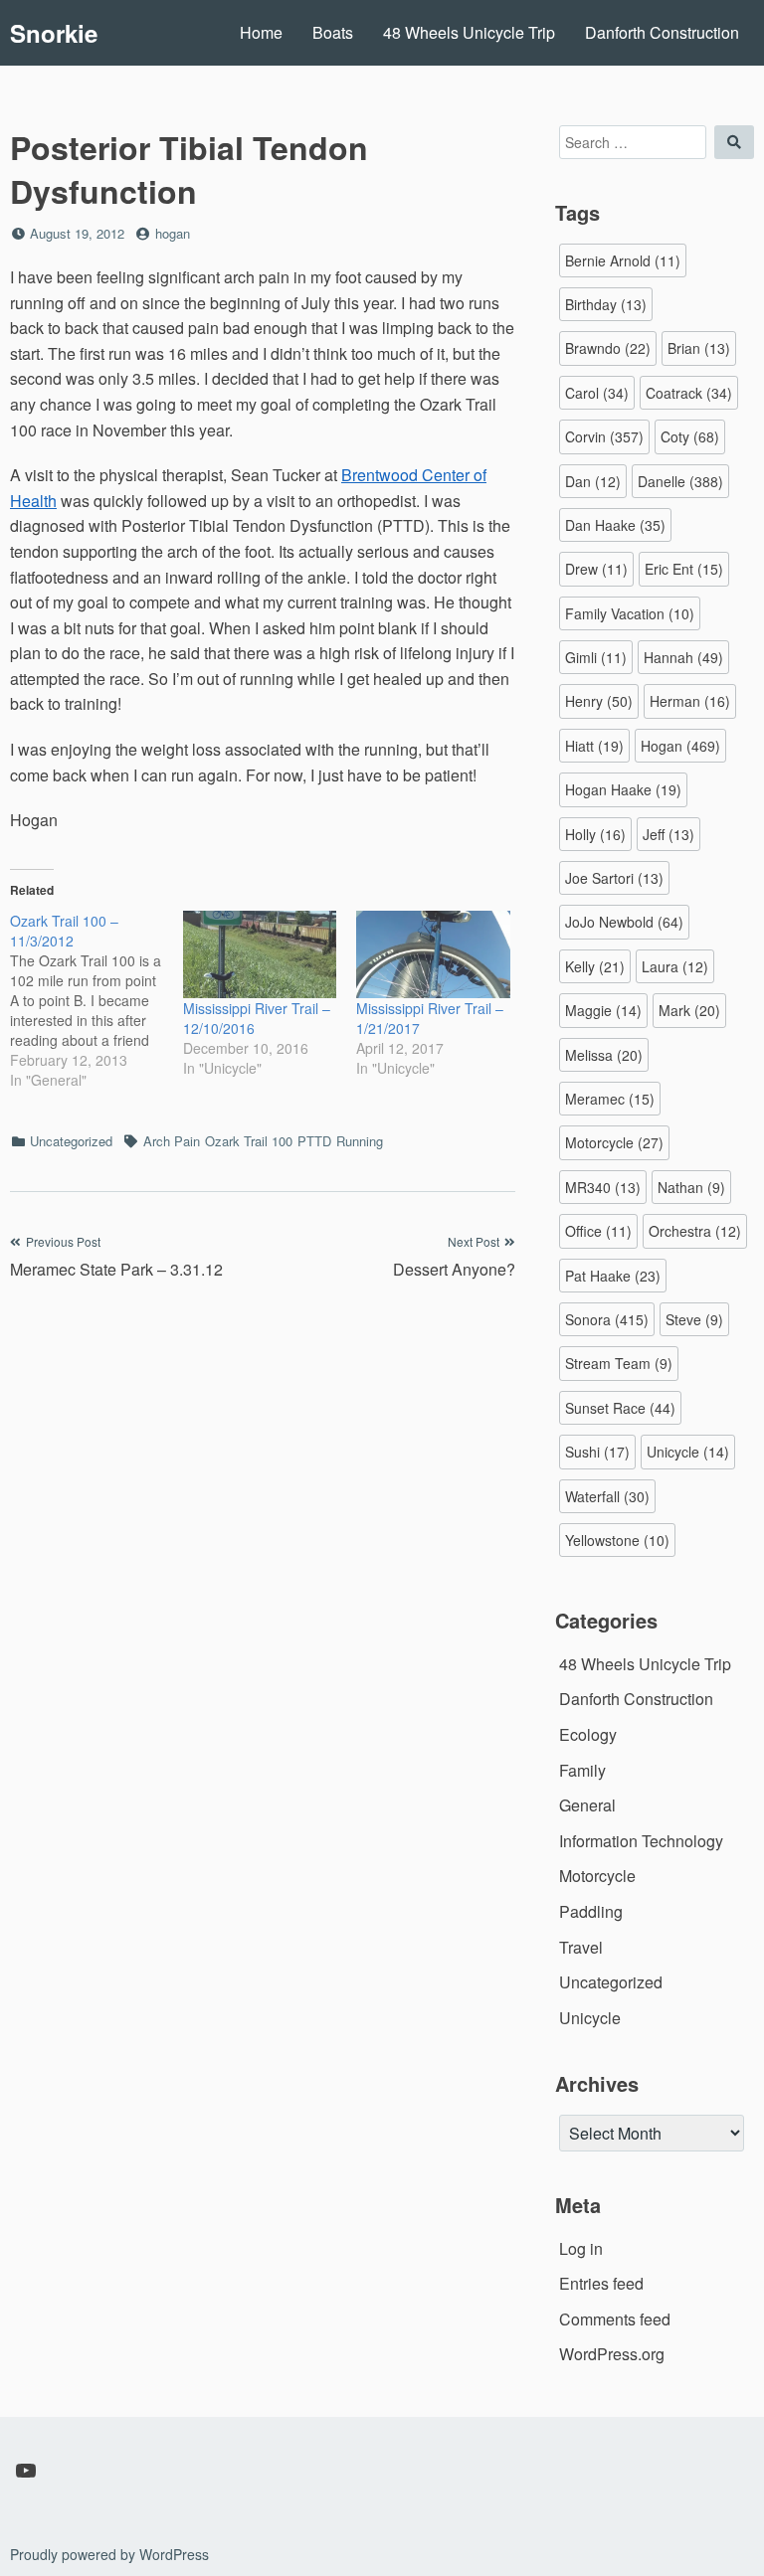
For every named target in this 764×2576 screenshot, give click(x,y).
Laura (675, 966)
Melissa (604, 1055)
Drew (596, 569)
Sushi (597, 1452)
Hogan (680, 746)
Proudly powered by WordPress (109, 2554)
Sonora (607, 1319)
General (587, 1805)
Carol (597, 393)
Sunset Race (620, 1408)
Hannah (683, 657)
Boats (333, 32)
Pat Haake (613, 1276)
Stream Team (619, 1363)
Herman (690, 701)
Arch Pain (172, 1141)
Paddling (591, 1911)
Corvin (604, 436)
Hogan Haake (623, 789)
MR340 (603, 1187)
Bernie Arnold (623, 260)
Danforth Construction (662, 32)
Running (360, 1141)
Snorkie (54, 33)
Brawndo (608, 348)
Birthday (606, 304)
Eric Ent (684, 569)
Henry (599, 701)
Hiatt (594, 746)
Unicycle (688, 1452)
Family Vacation (630, 613)
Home (261, 32)
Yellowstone (617, 1540)
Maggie (603, 1010)
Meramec (610, 1099)
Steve (694, 1319)
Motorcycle (614, 1142)
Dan (593, 481)
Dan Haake (615, 525)
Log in (581, 2248)
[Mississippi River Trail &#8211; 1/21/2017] (433, 954)
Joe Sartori (614, 878)
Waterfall (607, 1496)
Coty (690, 436)
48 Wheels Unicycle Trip (469, 32)
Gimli (596, 657)
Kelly (595, 966)
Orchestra (695, 1231)
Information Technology (641, 1841)
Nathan (691, 1187)
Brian (699, 348)
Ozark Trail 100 (249, 1141)
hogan (173, 233)
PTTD (314, 1141)
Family (582, 1770)
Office (598, 1231)
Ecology (588, 1734)
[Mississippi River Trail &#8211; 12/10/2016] (260, 954)
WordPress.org (612, 2354)
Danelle (680, 481)
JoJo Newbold (624, 922)
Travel (581, 1947)
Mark (689, 1010)
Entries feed (601, 2283)
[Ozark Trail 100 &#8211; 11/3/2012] (96, 1000)
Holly (595, 834)
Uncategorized (71, 1141)
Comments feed (615, 2319)
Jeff (668, 834)
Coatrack (689, 393)
